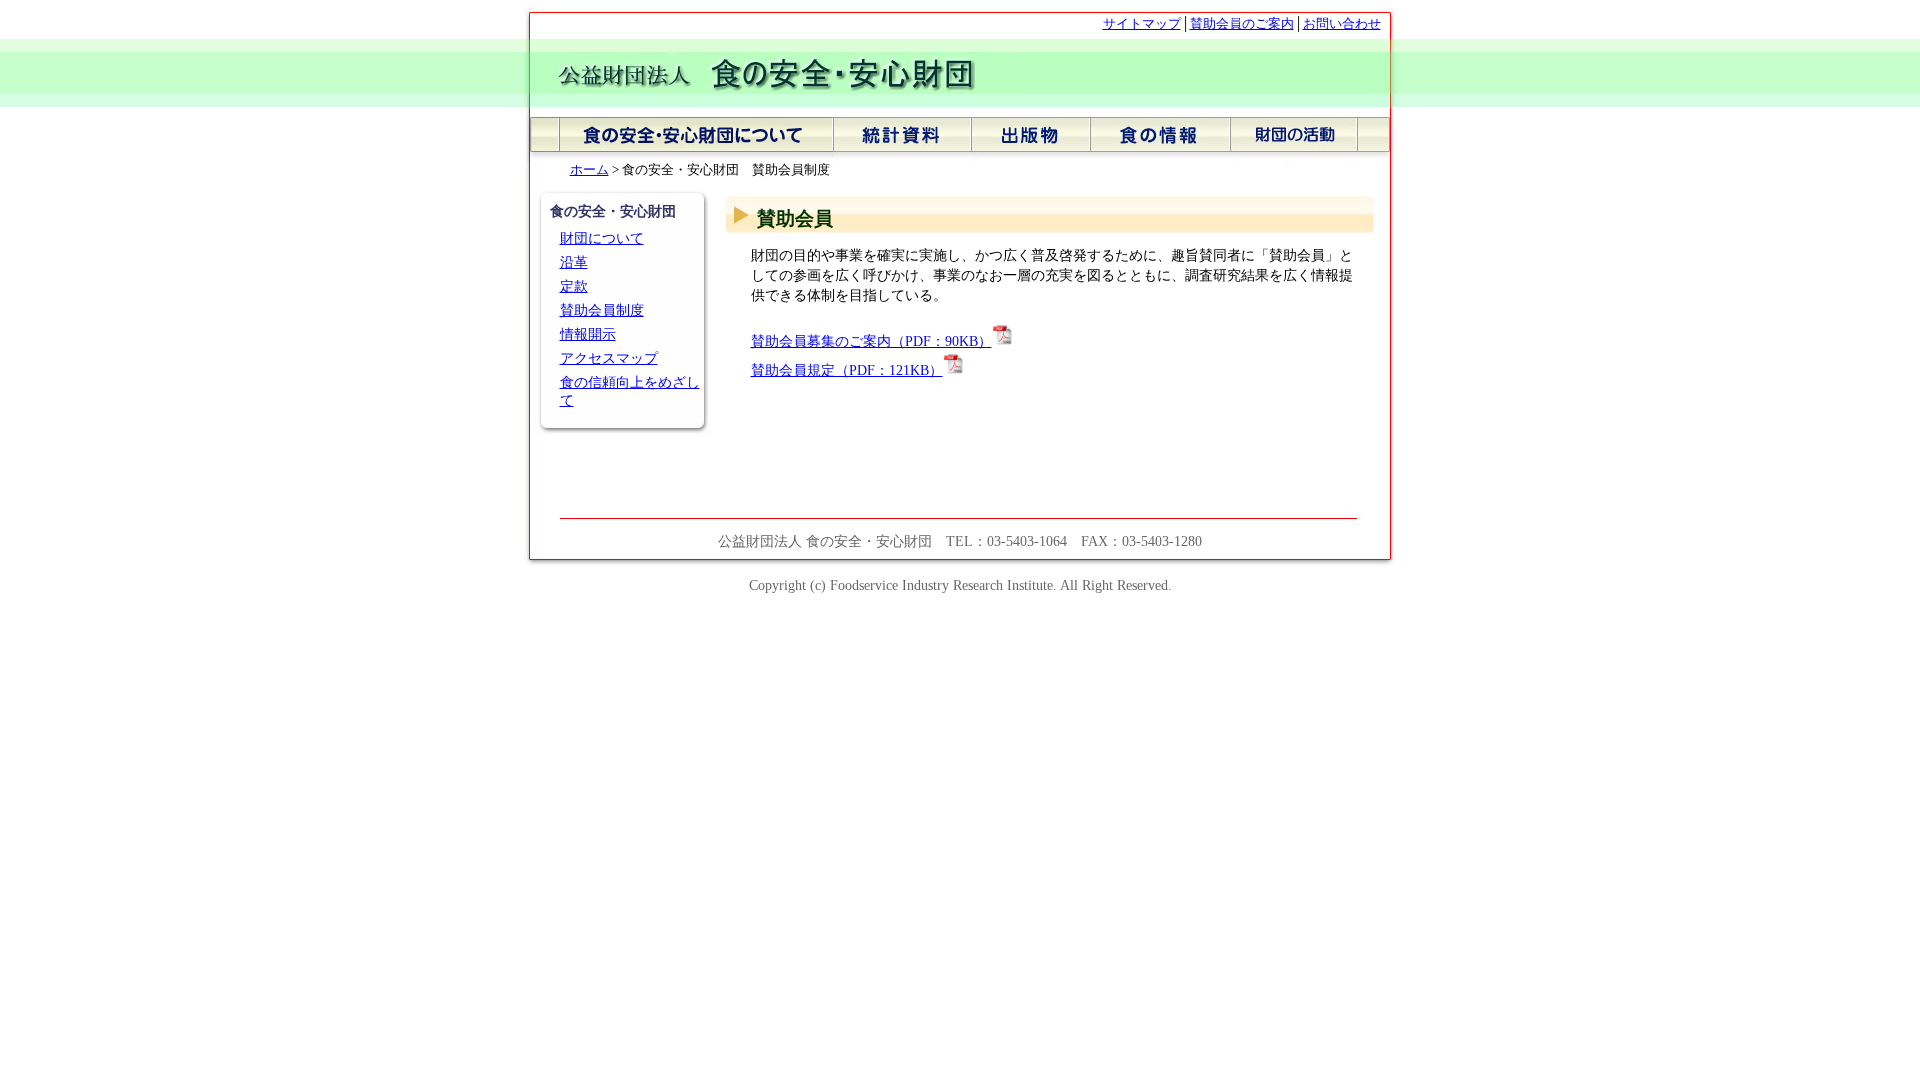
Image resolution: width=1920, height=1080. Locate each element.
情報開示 (588, 334)
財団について (602, 238)
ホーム (589, 170)
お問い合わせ (1342, 24)
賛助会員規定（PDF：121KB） (847, 370)
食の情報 (1160, 139)
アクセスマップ (609, 358)
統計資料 (902, 139)
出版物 (1030, 139)
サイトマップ (1142, 24)
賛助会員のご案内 (1242, 24)
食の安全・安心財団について (678, 139)
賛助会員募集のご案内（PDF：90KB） (871, 341)
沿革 (574, 262)
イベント (1313, 139)
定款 (574, 286)
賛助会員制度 (602, 310)
